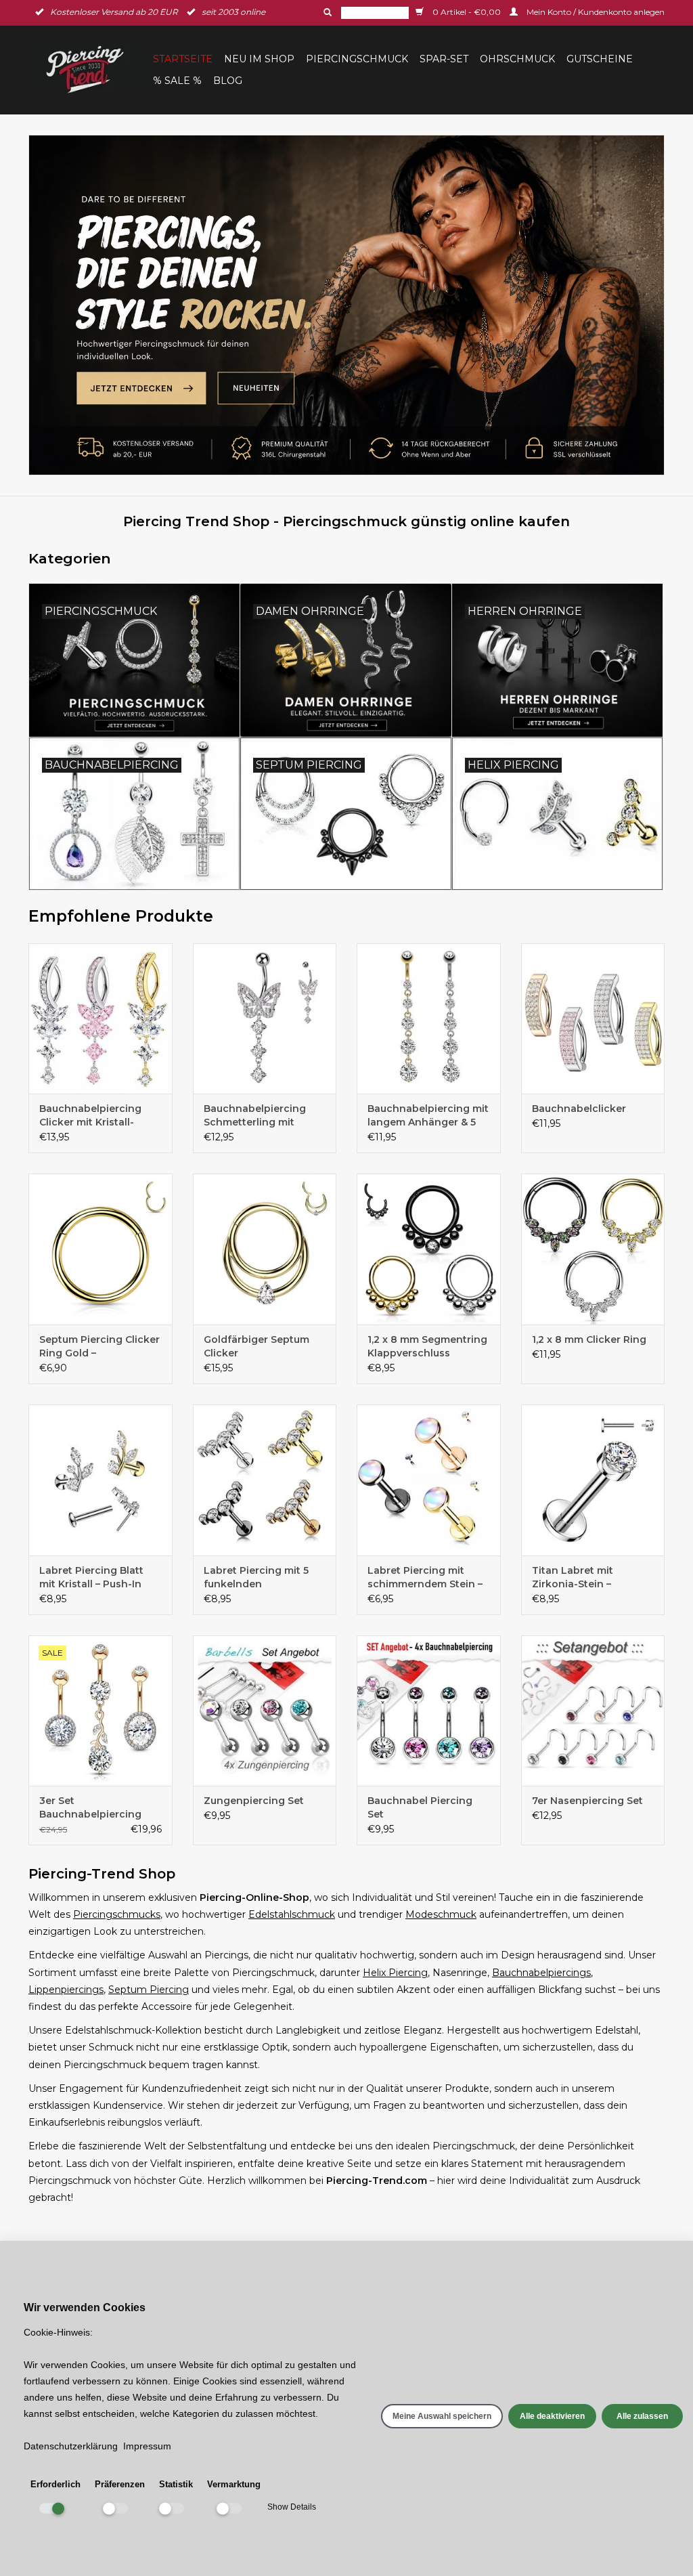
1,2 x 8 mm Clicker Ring (589, 1339)
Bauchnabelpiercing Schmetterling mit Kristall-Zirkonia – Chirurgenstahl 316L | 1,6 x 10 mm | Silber (264, 1116)
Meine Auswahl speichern (442, 2416)
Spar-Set (444, 59)
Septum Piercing (149, 1990)
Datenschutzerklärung (71, 2446)
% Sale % (177, 81)
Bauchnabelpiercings (541, 1973)
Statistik (176, 2484)
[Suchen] (326, 12)
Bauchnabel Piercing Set (420, 1807)
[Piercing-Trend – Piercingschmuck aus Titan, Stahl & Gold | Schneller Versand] (89, 70)
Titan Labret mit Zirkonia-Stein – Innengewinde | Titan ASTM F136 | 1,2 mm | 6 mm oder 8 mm (587, 1577)
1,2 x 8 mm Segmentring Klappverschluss (427, 1346)
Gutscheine (600, 59)
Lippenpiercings (66, 1990)
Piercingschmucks (117, 1914)
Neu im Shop (259, 59)
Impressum (147, 2446)
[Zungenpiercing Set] (265, 1711)
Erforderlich (55, 2484)
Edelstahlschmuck (292, 1914)
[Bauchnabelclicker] (593, 1019)
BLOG (228, 81)
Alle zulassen (642, 2416)
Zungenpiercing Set (254, 1801)
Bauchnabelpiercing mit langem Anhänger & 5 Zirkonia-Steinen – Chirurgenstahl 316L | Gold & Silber (428, 1116)
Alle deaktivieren (552, 2416)
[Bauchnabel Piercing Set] (429, 1711)
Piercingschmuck (357, 59)
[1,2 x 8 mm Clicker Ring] (593, 1249)
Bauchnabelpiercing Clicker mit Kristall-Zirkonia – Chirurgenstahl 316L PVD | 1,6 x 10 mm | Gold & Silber (97, 1116)
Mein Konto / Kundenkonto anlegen (595, 12)
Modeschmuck (441, 1914)
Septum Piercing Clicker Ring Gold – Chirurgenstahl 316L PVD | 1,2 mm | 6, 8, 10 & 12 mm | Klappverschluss (99, 1347)
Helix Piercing (395, 1973)
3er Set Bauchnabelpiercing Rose (90, 1808)
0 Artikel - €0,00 (467, 12)
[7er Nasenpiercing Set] (593, 1711)
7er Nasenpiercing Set (587, 1801)
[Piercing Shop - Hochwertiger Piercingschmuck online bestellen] (346, 305)
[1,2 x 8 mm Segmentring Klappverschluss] (429, 1249)
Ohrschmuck (517, 59)
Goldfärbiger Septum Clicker (256, 1346)
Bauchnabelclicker (579, 1109)
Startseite (183, 59)
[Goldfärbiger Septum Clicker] (265, 1249)
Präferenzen (120, 2484)
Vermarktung (234, 2484)
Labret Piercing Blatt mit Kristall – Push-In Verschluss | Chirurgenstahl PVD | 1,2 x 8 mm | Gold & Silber (99, 1577)
